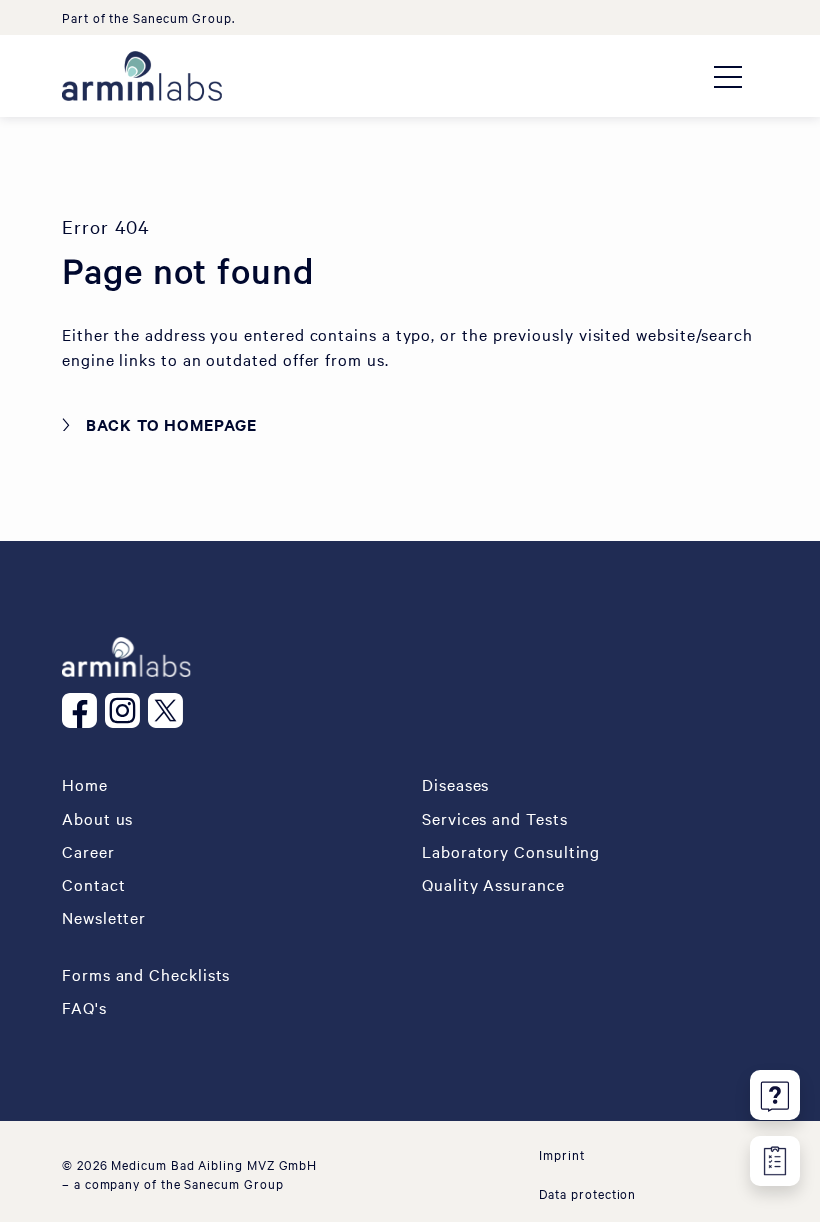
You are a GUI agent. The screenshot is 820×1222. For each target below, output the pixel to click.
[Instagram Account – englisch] (126, 710)
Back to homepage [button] (171, 424)
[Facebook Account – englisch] (83, 710)
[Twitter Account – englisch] (169, 710)
